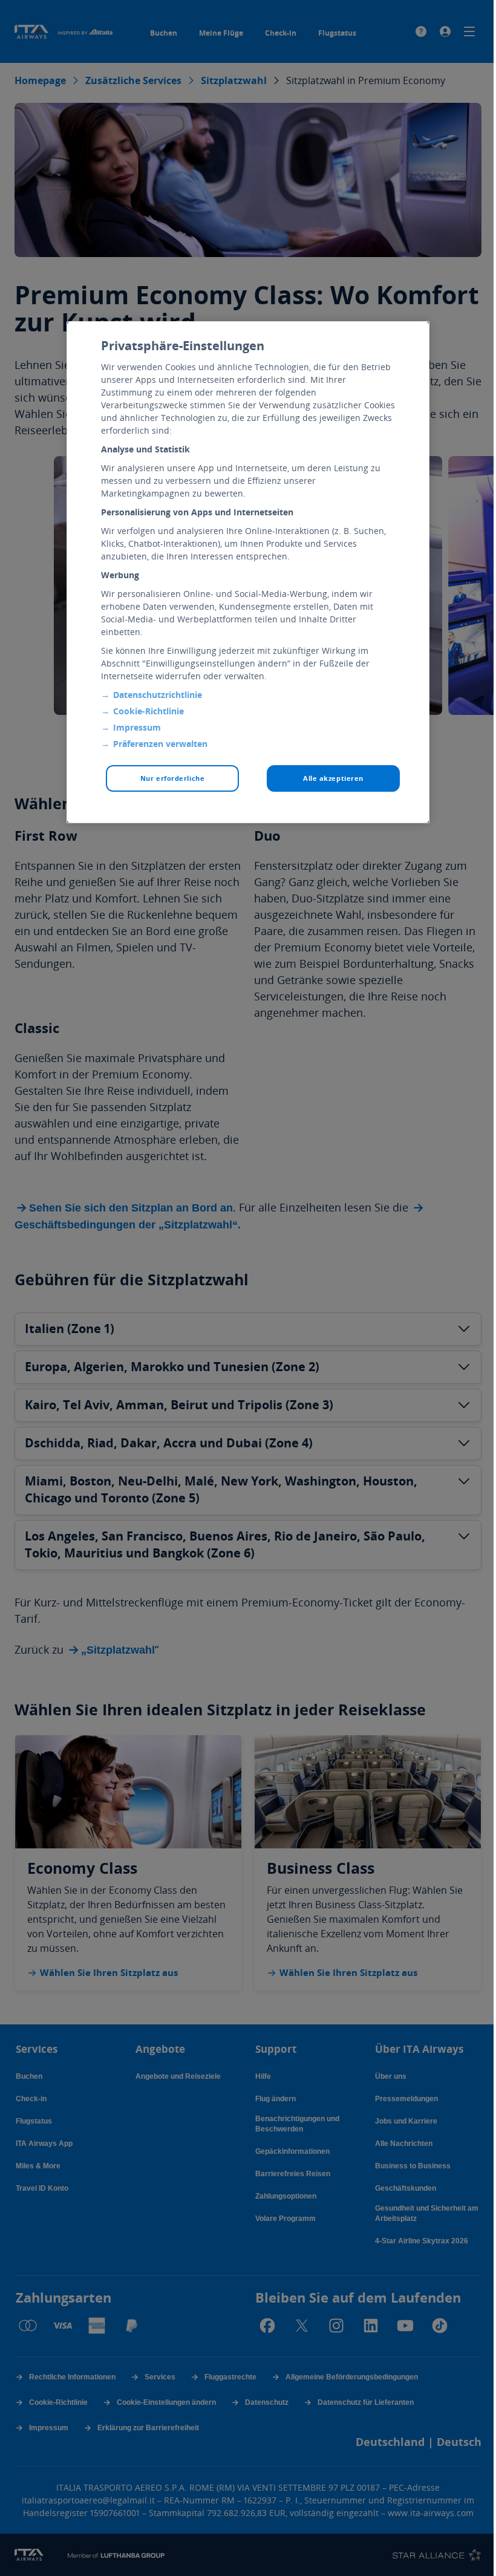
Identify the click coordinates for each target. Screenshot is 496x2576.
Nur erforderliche (173, 778)
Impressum (137, 727)
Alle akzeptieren (333, 778)
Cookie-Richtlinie (148, 711)
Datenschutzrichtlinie (158, 695)
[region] (248, 572)
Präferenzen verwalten (160, 744)
